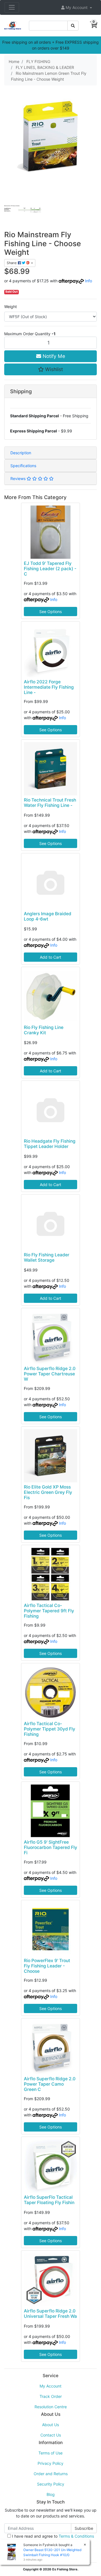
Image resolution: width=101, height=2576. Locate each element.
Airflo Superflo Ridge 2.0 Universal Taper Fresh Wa (50, 2314)
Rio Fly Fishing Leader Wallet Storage (47, 1257)
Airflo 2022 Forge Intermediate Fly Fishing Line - (49, 687)
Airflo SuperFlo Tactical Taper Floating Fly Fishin (49, 2200)
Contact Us (51, 2435)
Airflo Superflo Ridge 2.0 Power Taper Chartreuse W (50, 1374)
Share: (12, 263)
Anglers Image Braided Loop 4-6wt (48, 916)
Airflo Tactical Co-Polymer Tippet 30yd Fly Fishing (50, 1729)
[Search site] (73, 26)
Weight (11, 307)
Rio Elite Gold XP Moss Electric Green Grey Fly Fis (48, 1492)
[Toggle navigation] (12, 7)
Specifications (23, 466)
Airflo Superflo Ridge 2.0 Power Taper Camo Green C (50, 2084)
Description (21, 453)
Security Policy (51, 2484)
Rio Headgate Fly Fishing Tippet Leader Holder (50, 1144)
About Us (50, 2425)
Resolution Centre (51, 2407)
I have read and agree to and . (52, 2539)
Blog (51, 2494)
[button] (77, 7)
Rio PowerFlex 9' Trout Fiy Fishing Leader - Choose (47, 1966)
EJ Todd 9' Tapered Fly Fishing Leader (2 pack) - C (50, 569)
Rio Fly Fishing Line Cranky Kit (44, 1030)
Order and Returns (51, 2474)
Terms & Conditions (76, 2536)
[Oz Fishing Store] (13, 25)
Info (89, 281)
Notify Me (53, 356)
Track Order (51, 2396)
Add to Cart (50, 957)
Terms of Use (50, 2453)
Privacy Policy (50, 2463)
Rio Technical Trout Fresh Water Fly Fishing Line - (50, 803)
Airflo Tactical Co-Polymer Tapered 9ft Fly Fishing (49, 1611)
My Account (50, 2386)
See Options (50, 612)
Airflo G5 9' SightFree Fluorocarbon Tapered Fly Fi (50, 1847)
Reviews (19, 478)
